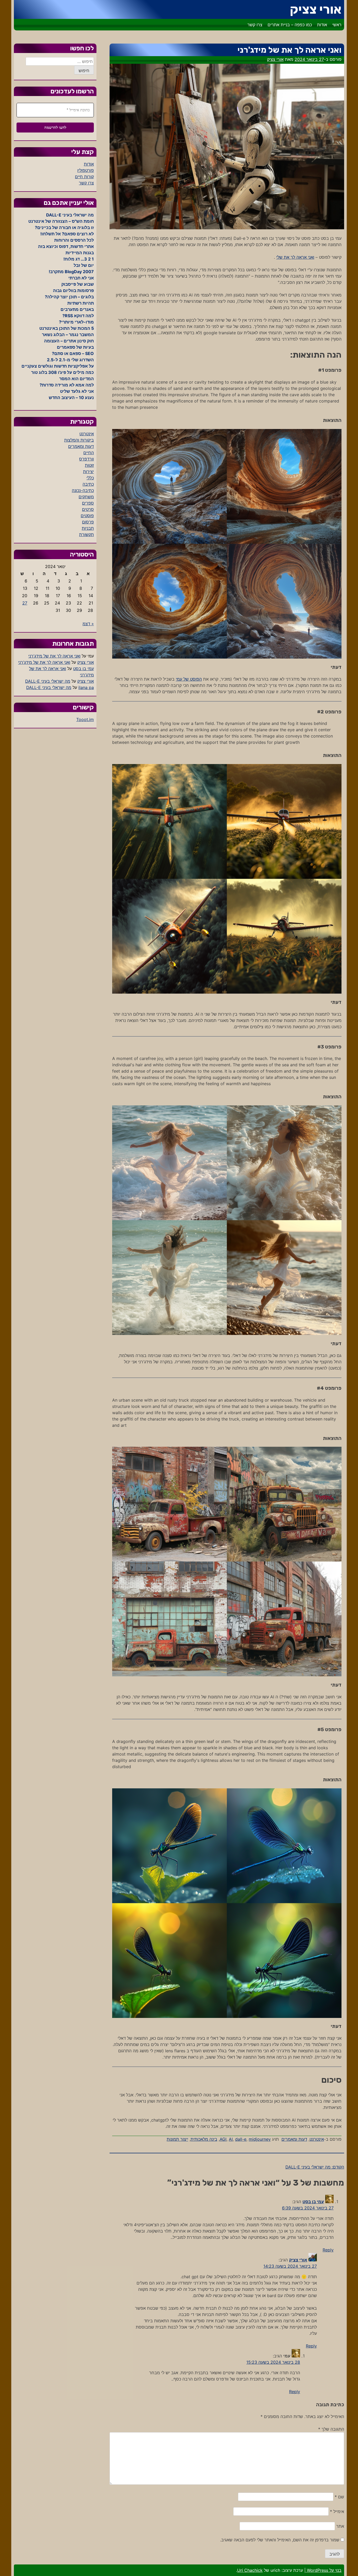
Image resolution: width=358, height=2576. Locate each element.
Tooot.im (85, 719)
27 (25, 603)
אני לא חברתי (81, 278)
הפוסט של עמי (189, 679)
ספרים (88, 503)
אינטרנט (317, 2139)
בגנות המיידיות (80, 253)
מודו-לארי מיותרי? (76, 322)
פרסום (88, 522)
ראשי (337, 25)
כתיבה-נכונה (83, 490)
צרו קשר (255, 25)
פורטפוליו (86, 170)
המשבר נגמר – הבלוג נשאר (68, 335)
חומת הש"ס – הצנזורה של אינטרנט (61, 221)
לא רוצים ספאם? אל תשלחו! (67, 234)
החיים (89, 453)
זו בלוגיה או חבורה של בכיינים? (64, 227)
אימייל (337, 2511)
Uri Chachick (250, 2570)
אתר (340, 2526)
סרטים (88, 509)
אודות (322, 25)
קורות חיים (84, 177)
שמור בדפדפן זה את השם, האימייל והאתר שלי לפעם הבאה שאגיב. (280, 2540)
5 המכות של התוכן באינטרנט (67, 328)
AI (231, 2139)
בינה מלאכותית (204, 2139)
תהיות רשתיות (81, 303)
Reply (328, 2250)
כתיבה (88, 484)
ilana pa (86, 687)
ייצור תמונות (177, 2139)
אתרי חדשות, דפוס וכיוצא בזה (66, 246)
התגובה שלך (331, 2429)
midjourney (260, 2139)
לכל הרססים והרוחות (74, 240)
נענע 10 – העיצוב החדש (71, 397)
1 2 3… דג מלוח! (79, 259)
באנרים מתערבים (77, 309)
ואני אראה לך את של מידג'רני (54, 656)
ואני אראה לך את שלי (295, 257)
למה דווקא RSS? (78, 316)
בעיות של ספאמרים (75, 347)
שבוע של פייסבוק (78, 284)
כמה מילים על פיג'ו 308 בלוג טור (63, 372)
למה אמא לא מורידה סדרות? (67, 385)
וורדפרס (86, 459)
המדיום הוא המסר (77, 379)
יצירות (88, 471)
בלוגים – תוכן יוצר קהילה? (69, 297)
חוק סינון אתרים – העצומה (69, 341)
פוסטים (87, 516)
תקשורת (86, 534)
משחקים (86, 497)
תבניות (88, 528)
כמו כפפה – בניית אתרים (290, 25)
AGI (223, 2139)
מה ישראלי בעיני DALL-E (70, 215)
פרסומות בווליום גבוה (73, 290)
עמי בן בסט (313, 2202)
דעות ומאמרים (294, 2139)
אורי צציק (316, 9)
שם (339, 2497)
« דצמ (88, 624)
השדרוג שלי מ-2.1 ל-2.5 (70, 360)
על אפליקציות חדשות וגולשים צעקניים (58, 366)
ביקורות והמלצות (79, 440)
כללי (90, 478)
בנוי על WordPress (324, 2570)
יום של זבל (84, 265)
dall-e (241, 2139)
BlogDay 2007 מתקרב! (71, 272)
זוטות (89, 465)
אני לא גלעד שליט (77, 391)
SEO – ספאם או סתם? (73, 353)
